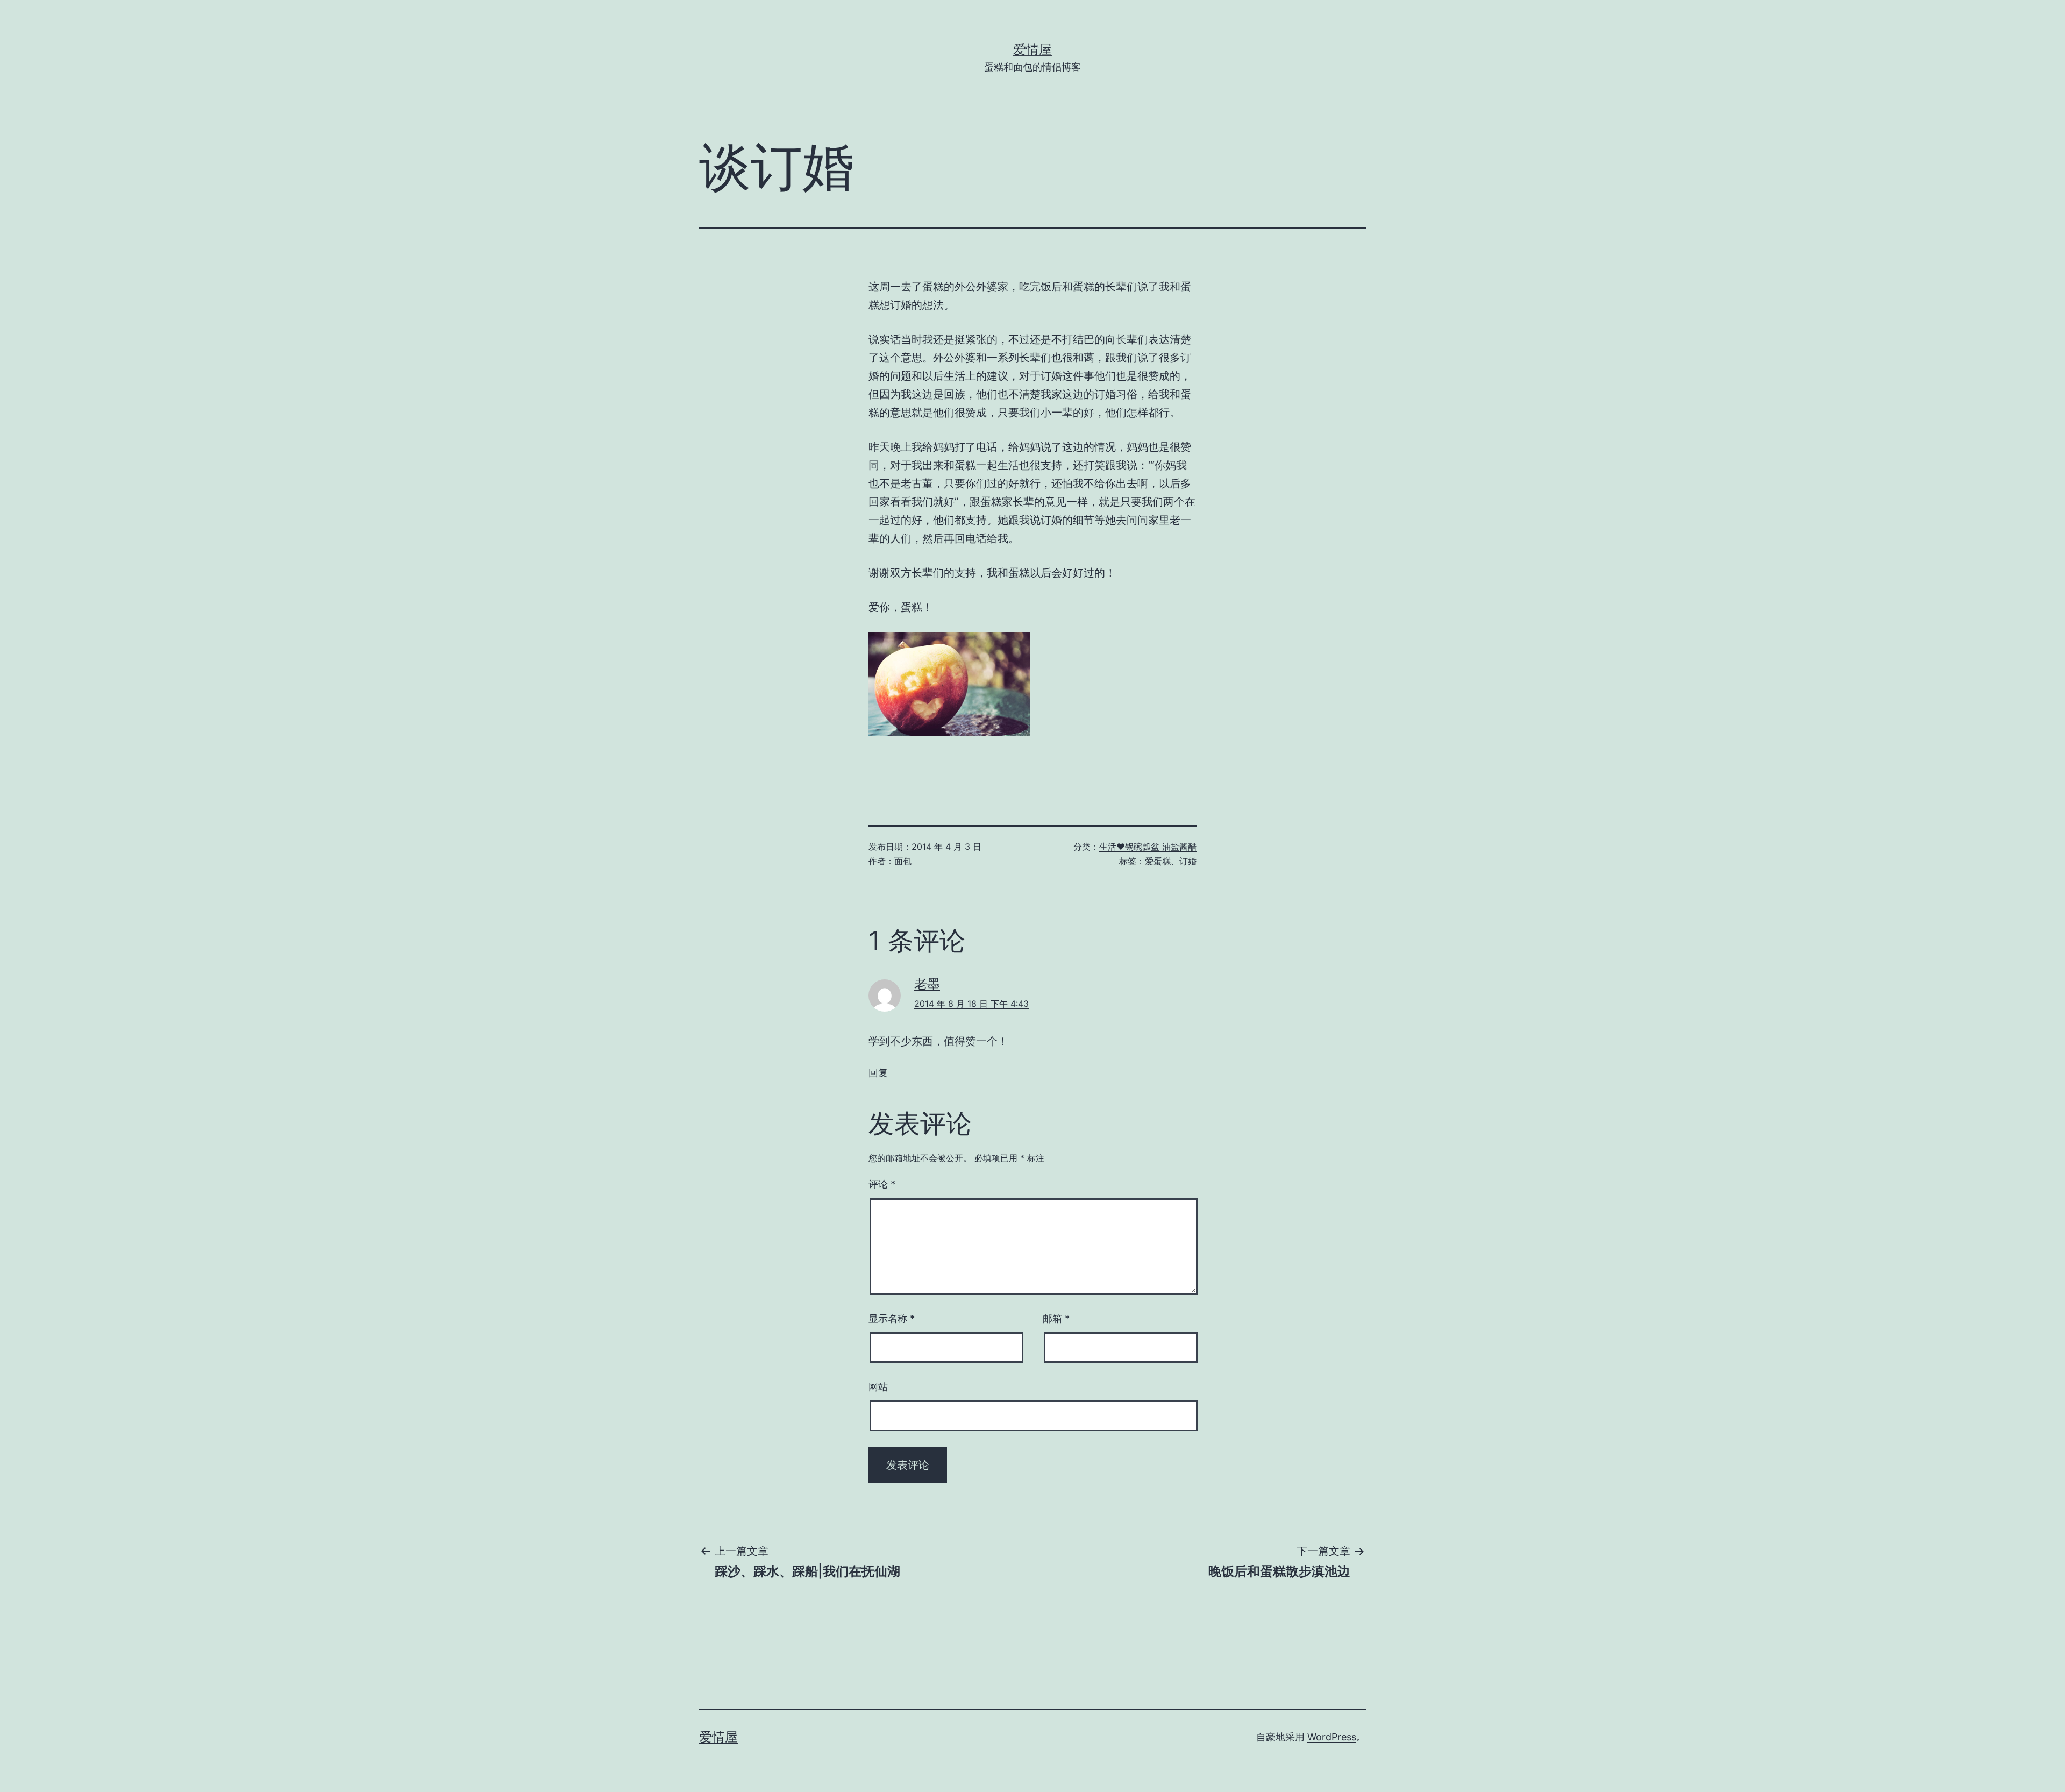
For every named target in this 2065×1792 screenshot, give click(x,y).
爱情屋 (1032, 49)
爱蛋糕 (1158, 861)
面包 (903, 861)
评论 (882, 1184)
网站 (878, 1387)
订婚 (1188, 861)
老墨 (927, 984)
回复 (878, 1073)
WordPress (1332, 1737)
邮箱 (1056, 1318)
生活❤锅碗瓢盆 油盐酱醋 (1148, 847)
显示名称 (892, 1318)
